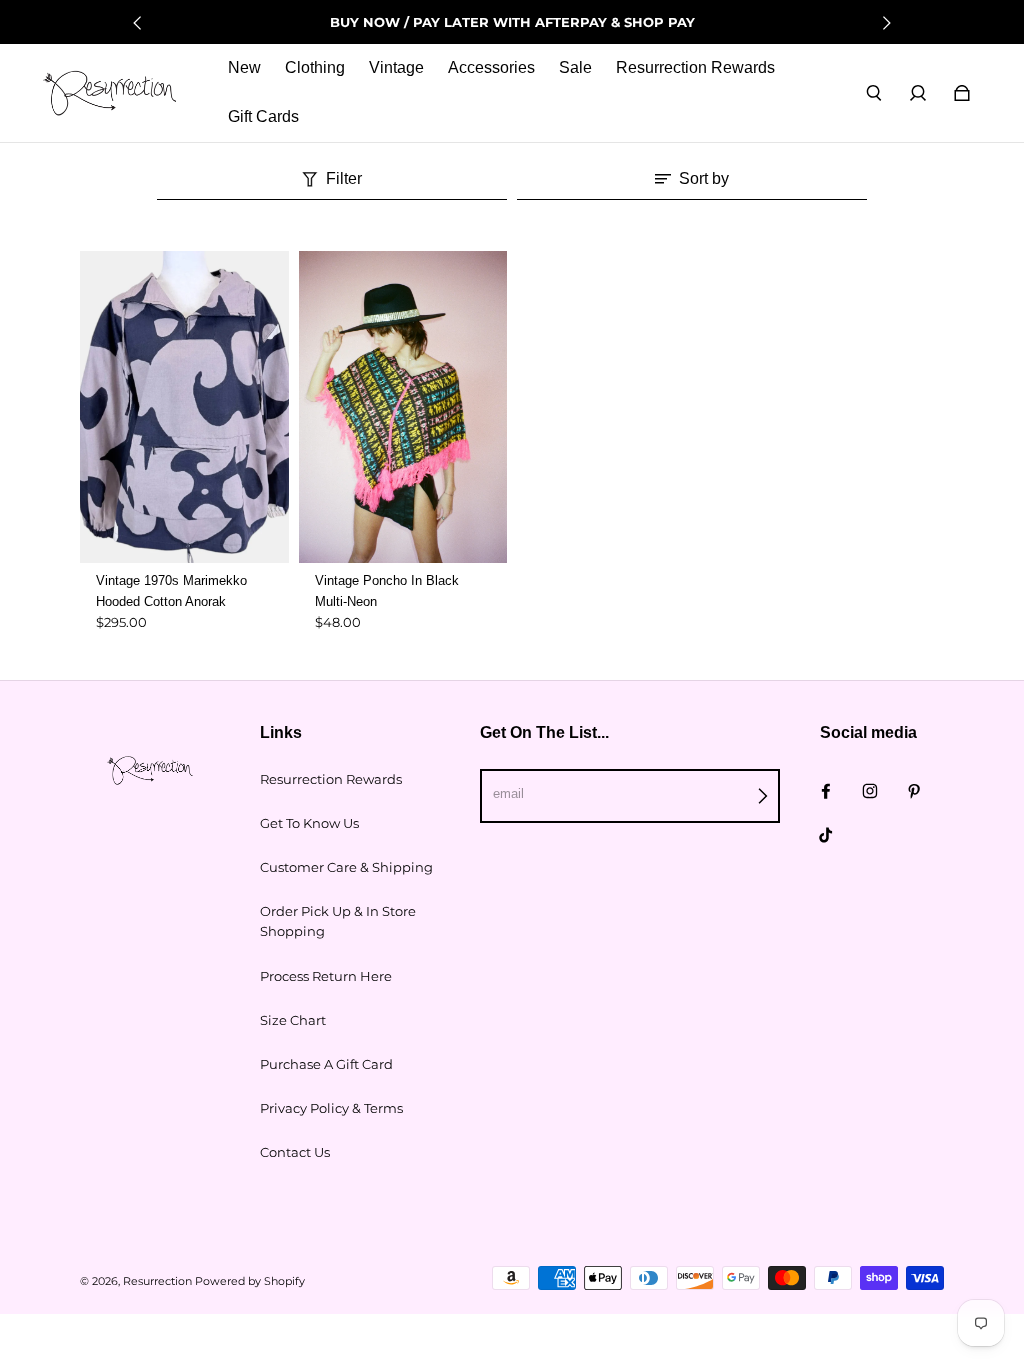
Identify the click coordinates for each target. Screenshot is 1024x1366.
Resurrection (157, 1281)
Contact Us (295, 1152)
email (508, 793)
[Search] (874, 93)
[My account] (918, 93)
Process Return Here (326, 976)
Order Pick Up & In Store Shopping (338, 921)
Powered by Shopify (250, 1281)
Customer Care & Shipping (346, 867)
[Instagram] (870, 791)
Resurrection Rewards (331, 779)
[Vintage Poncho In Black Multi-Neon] (403, 407)
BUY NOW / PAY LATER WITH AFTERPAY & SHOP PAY (512, 22)
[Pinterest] (914, 791)
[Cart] (962, 93)
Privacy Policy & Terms (331, 1108)
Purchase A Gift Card (326, 1064)
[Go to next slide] (886, 23)
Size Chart (293, 1020)
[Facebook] (826, 791)
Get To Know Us (309, 823)
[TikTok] (826, 835)
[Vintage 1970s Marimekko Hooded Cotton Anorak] (184, 407)
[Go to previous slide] (138, 23)
